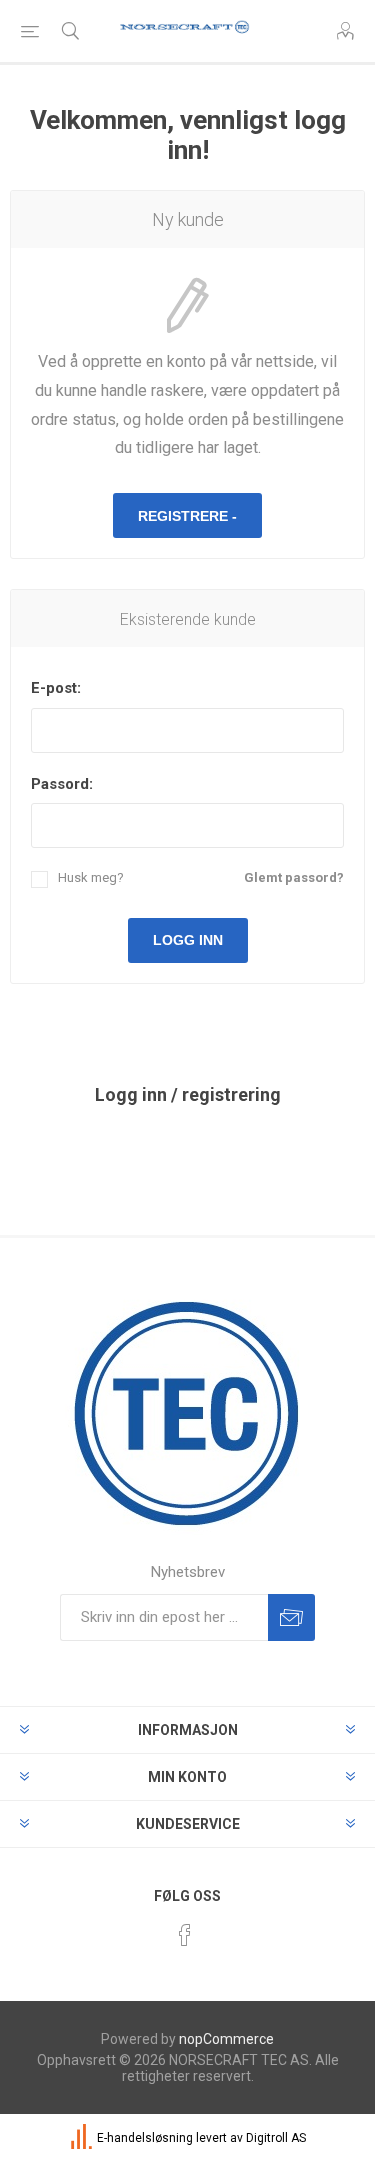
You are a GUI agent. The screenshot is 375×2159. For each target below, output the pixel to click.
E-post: (56, 688)
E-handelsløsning (145, 2138)
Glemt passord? (294, 877)
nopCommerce (226, 2039)
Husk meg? (91, 877)
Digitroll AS (276, 2138)
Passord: (62, 784)
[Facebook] (185, 1935)
